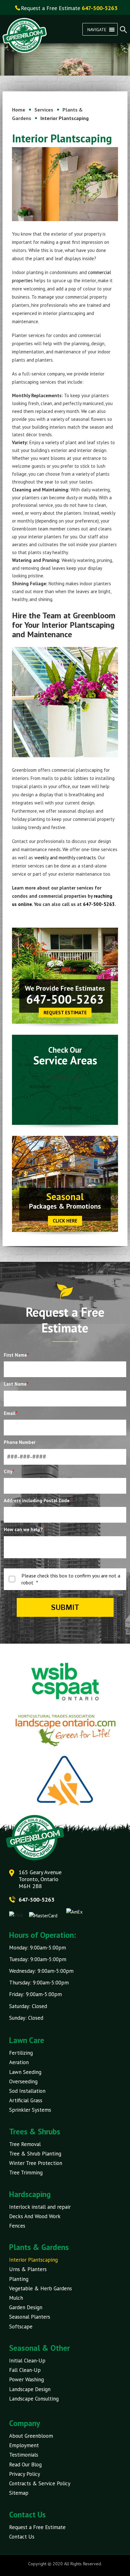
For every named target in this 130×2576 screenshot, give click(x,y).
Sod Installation (27, 2091)
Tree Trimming (26, 2172)
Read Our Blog (25, 2464)
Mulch (16, 2298)
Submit (65, 1607)
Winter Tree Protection (36, 2163)
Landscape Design (30, 2389)
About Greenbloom (31, 2436)
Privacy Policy (25, 2474)
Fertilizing (21, 2053)
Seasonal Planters (30, 2317)
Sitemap (19, 2493)
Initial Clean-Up (27, 2361)
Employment (24, 2445)
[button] (97, 29)
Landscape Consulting (34, 2399)
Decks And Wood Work (35, 2216)
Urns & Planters (28, 2269)
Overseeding (23, 2081)
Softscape (21, 2327)
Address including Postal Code (38, 1500)
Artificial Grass (26, 2100)
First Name (16, 1355)
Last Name (16, 1384)
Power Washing (27, 2379)
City (9, 1471)
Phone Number (20, 1442)
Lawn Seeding (25, 2072)
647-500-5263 (99, 904)
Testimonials (24, 2455)
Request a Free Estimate (37, 2527)
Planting (19, 2279)
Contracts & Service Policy (40, 2483)
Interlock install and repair (40, 2207)
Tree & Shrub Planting (35, 2154)
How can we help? (24, 1529)
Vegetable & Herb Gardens (41, 2288)
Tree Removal (25, 2144)
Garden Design (26, 2307)
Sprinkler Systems (30, 2110)
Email (11, 1413)
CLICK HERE (65, 1221)
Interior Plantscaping (33, 2260)
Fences (17, 2226)
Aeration (19, 2062)
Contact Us (22, 2537)
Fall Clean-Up (25, 2370)
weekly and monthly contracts (65, 858)
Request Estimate (65, 1013)
